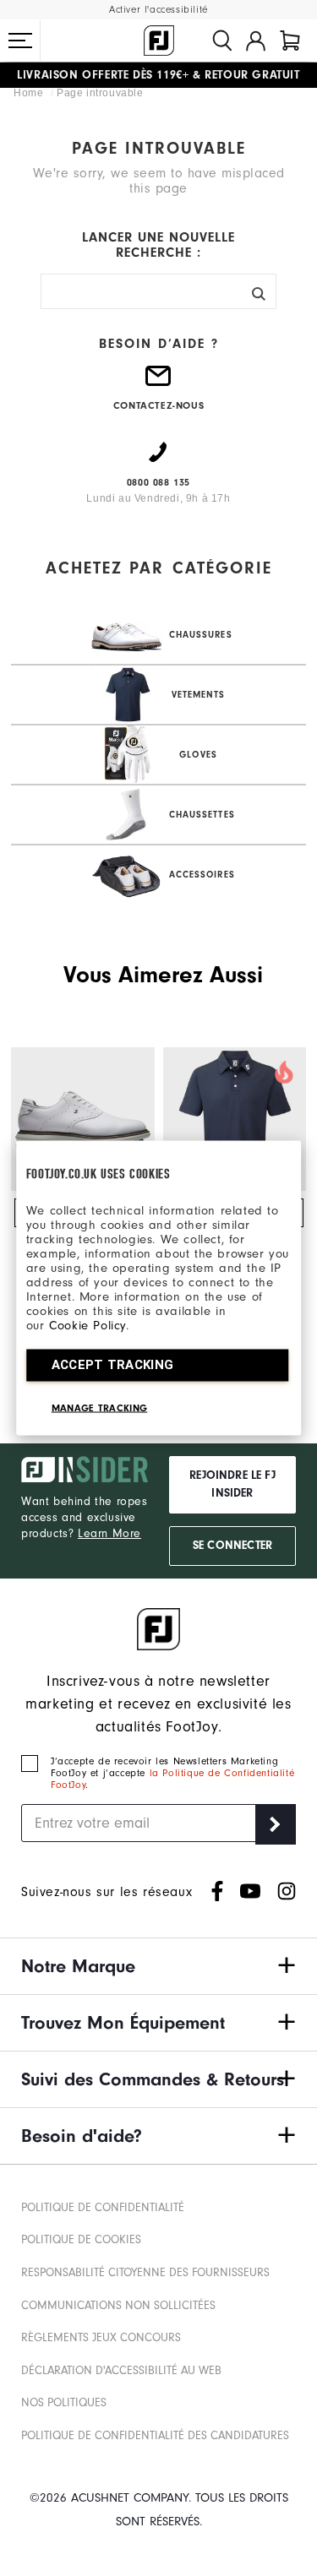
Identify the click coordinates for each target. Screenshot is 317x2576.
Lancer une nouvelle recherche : (158, 245)
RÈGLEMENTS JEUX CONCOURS (101, 2337)
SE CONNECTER (232, 1546)
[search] (222, 41)
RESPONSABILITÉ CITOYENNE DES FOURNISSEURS (145, 2272)
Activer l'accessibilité (158, 10)
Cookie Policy (87, 1326)
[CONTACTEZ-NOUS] (159, 383)
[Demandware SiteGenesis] (159, 41)
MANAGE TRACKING (100, 1408)
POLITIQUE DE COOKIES (81, 2239)
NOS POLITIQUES (64, 2402)
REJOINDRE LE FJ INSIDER (232, 1484)
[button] (20, 41)
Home (30, 93)
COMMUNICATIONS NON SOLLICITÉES (118, 2305)
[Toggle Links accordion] (158, 1966)
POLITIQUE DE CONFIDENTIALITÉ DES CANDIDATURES (155, 2435)
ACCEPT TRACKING (113, 1365)
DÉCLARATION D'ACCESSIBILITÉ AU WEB (121, 2370)
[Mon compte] (256, 41)
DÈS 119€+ (103, 75)
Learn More (109, 1533)
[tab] (290, 41)
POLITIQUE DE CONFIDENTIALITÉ (103, 2207)
